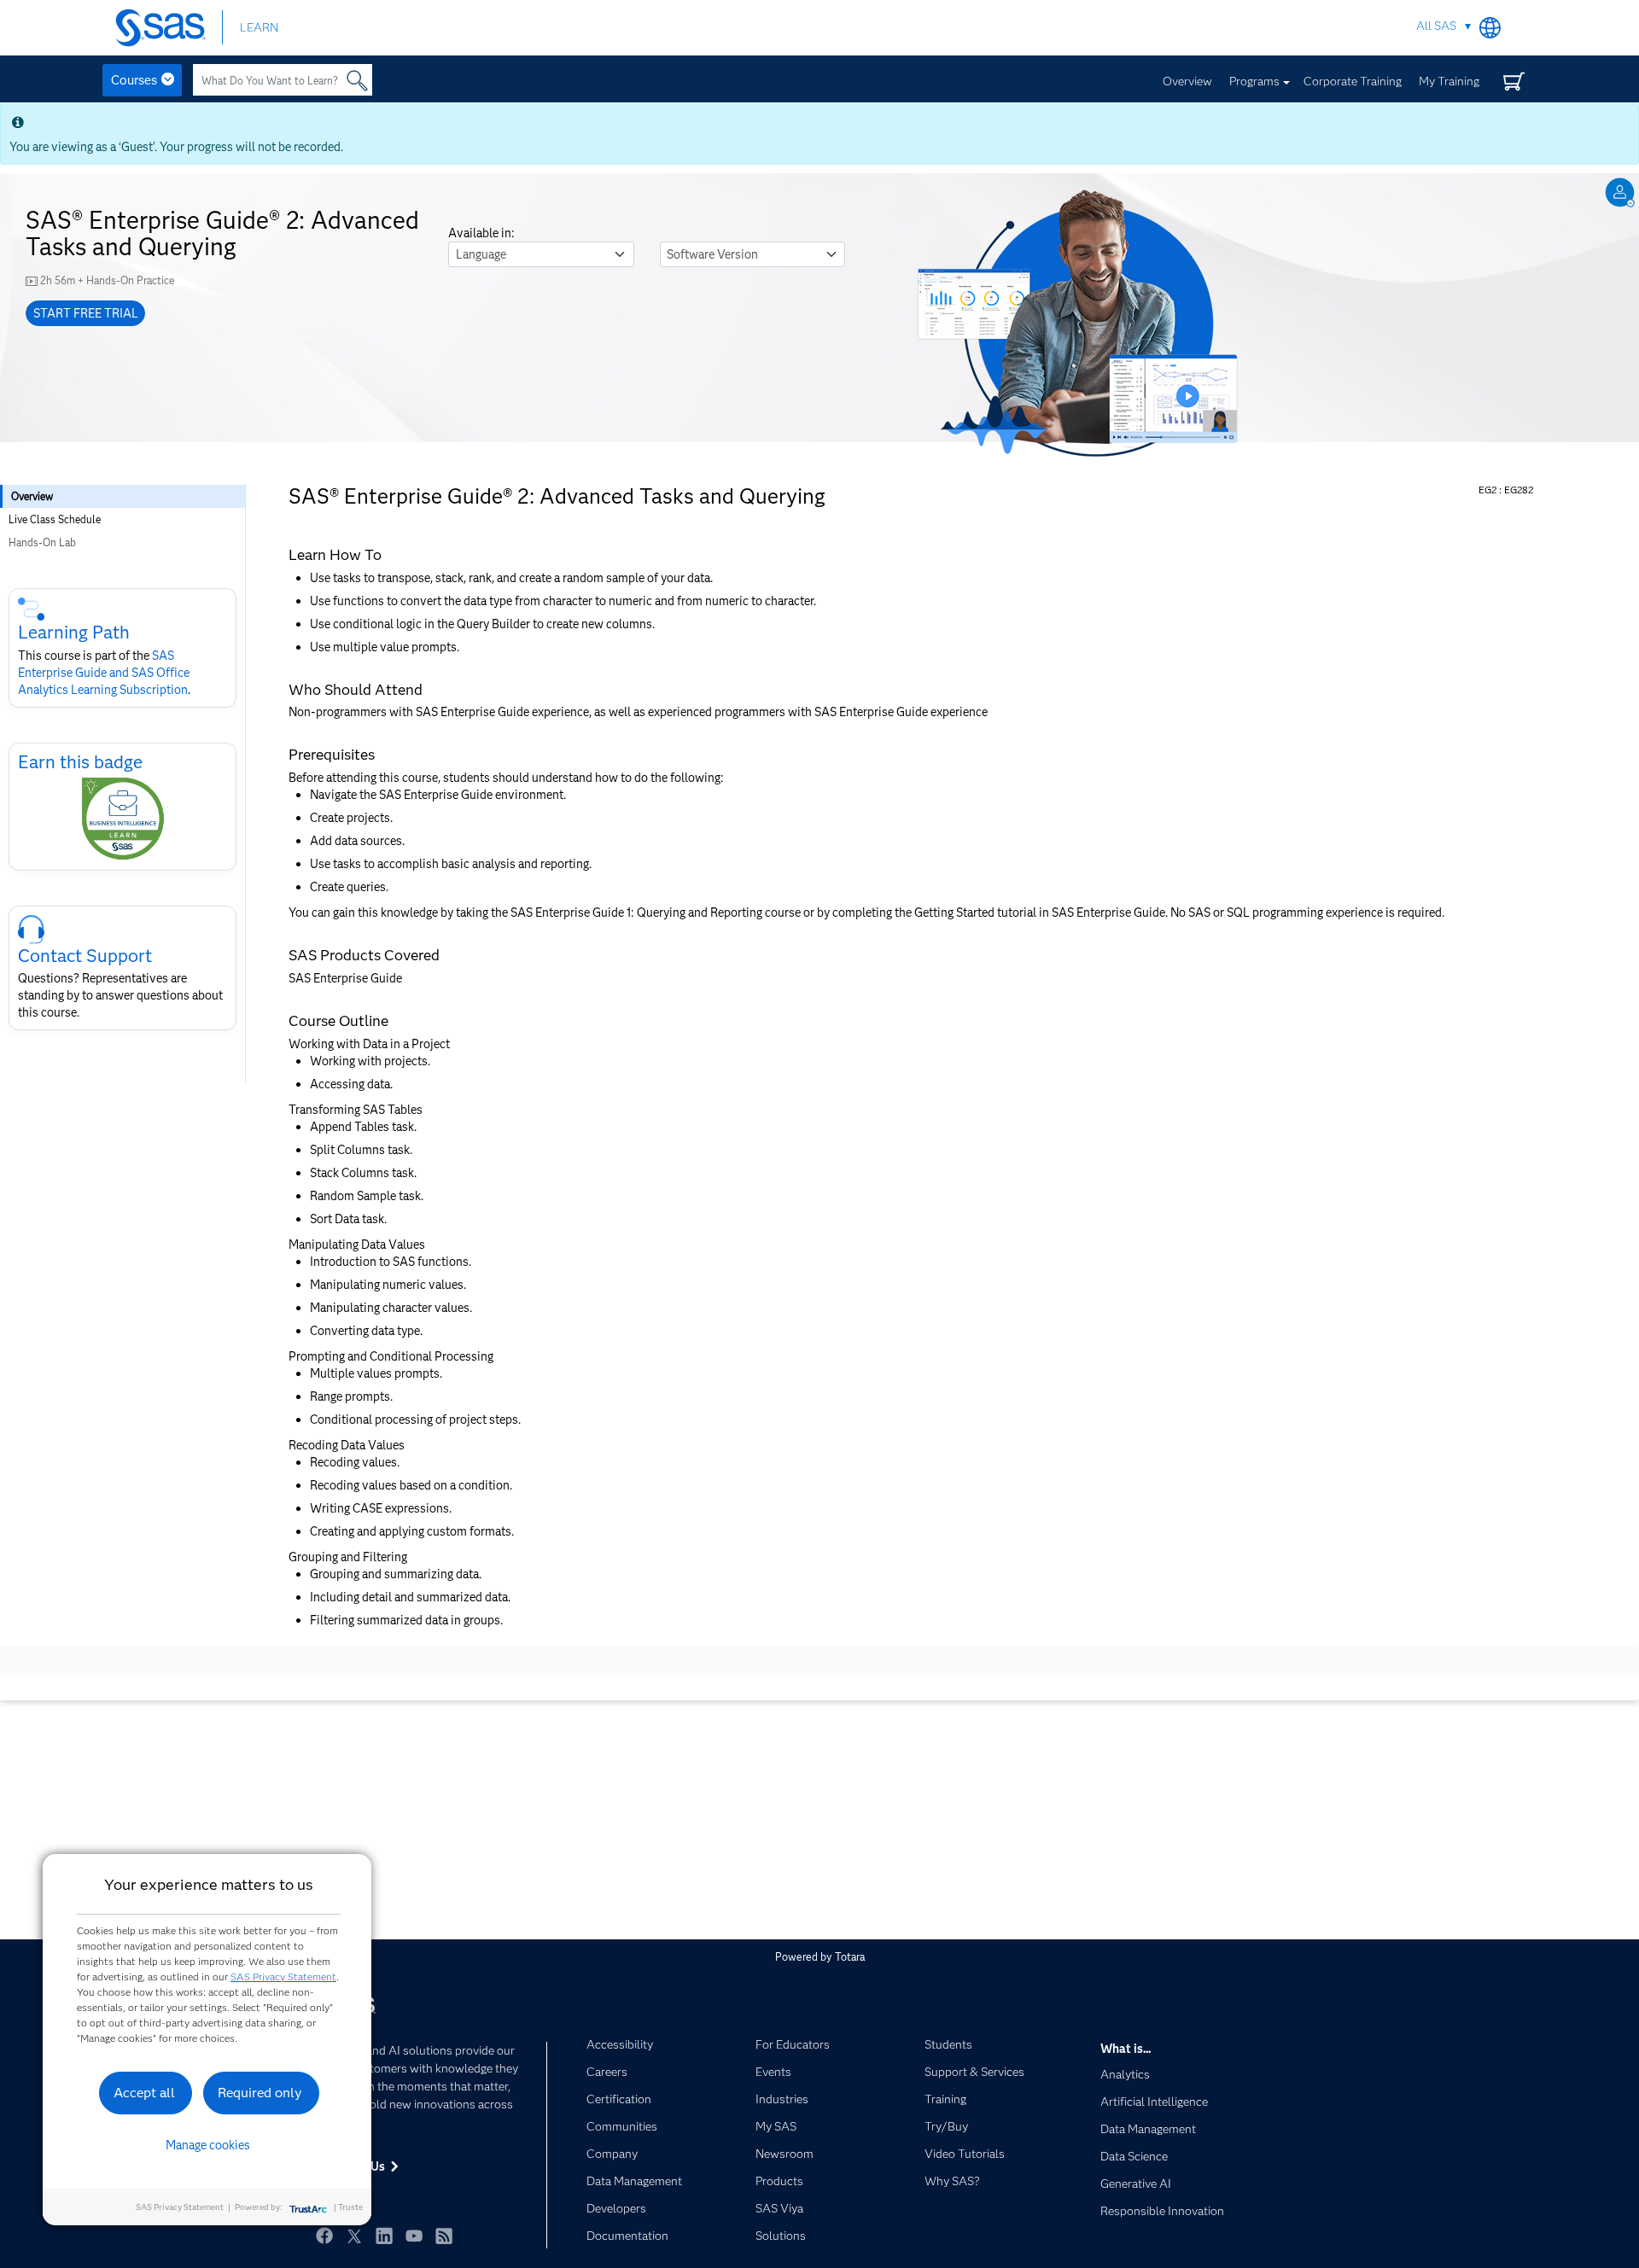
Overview (1187, 81)
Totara (850, 1957)
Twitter (354, 2236)
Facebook (324, 2236)
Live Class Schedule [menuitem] (55, 519)
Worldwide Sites (1490, 28)
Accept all (144, 2093)
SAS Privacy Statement (283, 1976)
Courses (134, 80)
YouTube (414, 2236)
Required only (260, 2093)
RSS (444, 2236)
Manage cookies (208, 2145)
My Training (1449, 81)
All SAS (1436, 26)
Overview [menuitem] (32, 496)
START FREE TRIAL (86, 313)
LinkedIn (384, 2236)
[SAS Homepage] (169, 28)
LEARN (259, 27)
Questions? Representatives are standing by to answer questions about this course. (120, 995)
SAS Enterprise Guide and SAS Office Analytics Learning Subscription (104, 673)
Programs (1254, 81)
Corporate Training (1353, 81)
